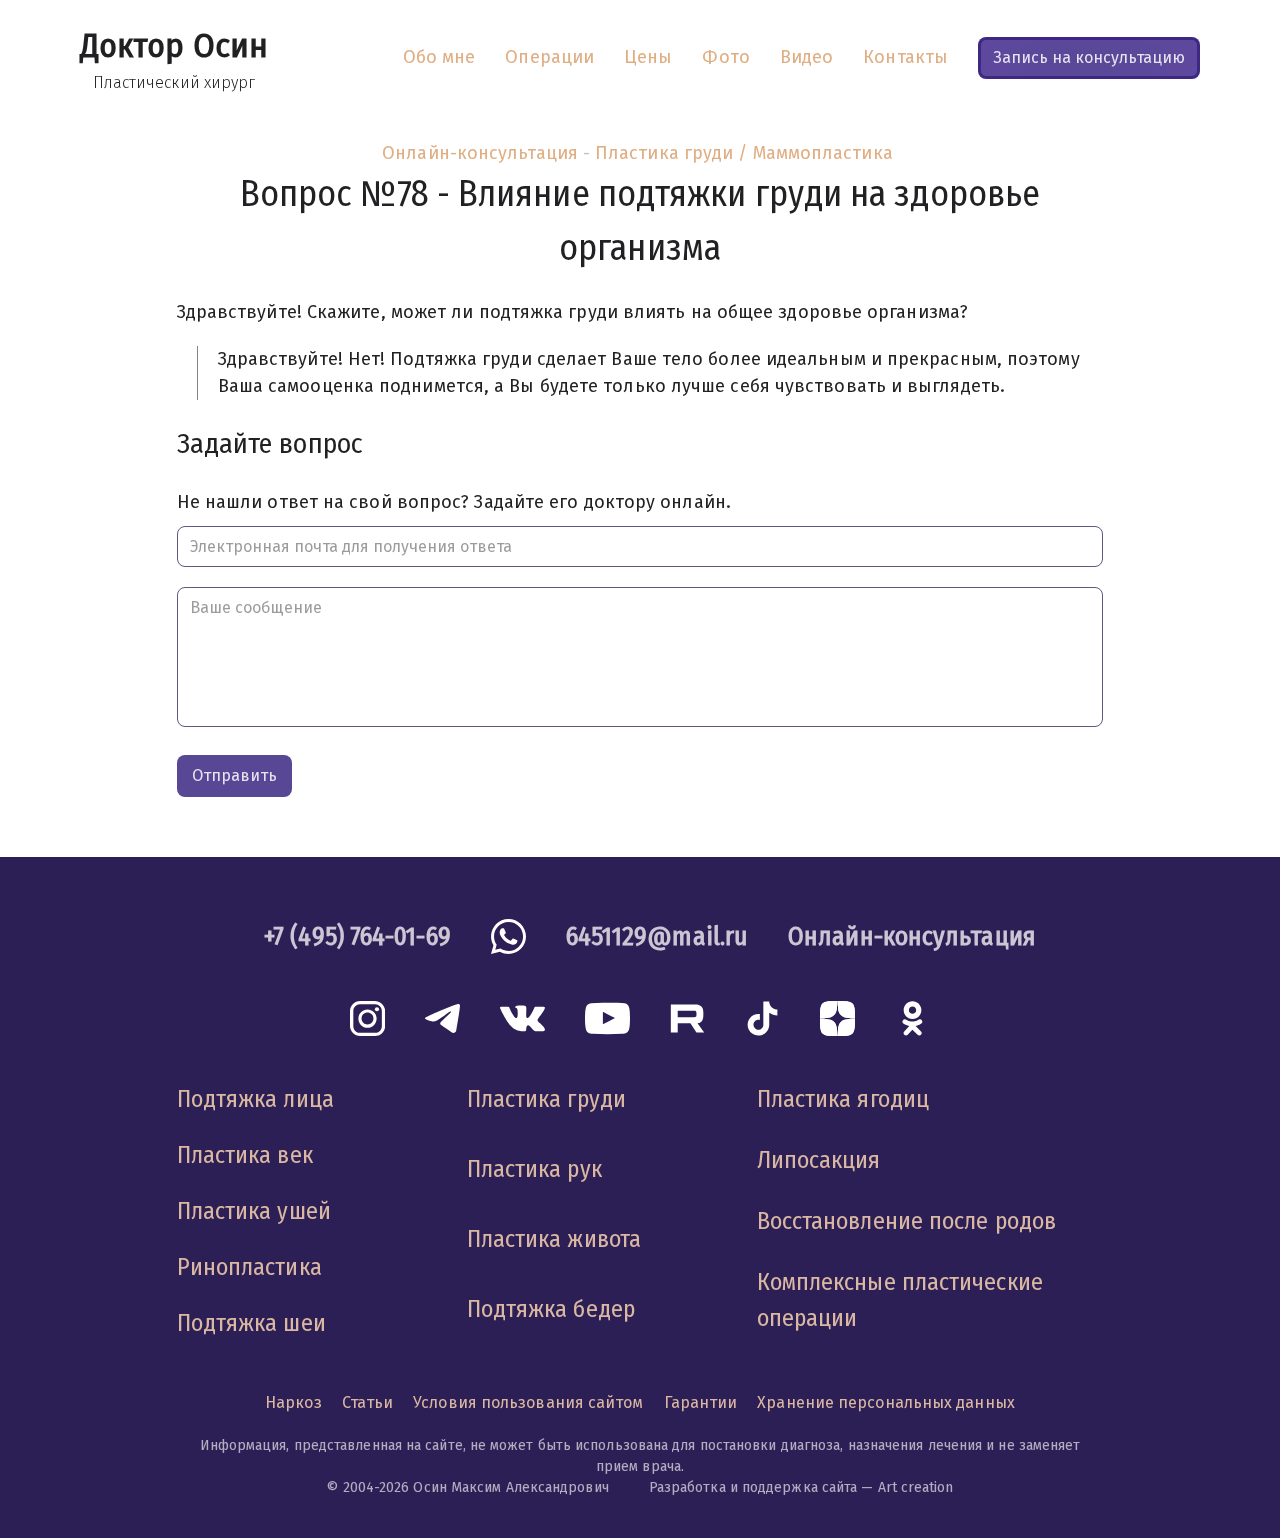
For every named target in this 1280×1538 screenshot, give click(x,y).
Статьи (368, 1402)
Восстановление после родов (906, 1221)
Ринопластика (249, 1267)
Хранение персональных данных (886, 1402)
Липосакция (819, 1160)
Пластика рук (534, 1169)
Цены (648, 57)
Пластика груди (546, 1099)
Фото (725, 57)
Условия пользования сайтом (528, 1402)
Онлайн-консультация (480, 153)
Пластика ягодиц (843, 1099)
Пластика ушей (254, 1211)
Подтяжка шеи (251, 1323)
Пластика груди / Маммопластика (744, 153)
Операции (549, 57)
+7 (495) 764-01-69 (357, 936)
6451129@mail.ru (657, 936)
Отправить (234, 775)
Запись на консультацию (1089, 57)
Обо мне (439, 57)
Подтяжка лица (255, 1099)
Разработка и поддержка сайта (753, 1487)
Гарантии (701, 1402)
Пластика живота (554, 1239)
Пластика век (245, 1155)
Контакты (905, 57)
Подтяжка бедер (551, 1309)
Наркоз (293, 1402)
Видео (806, 57)
